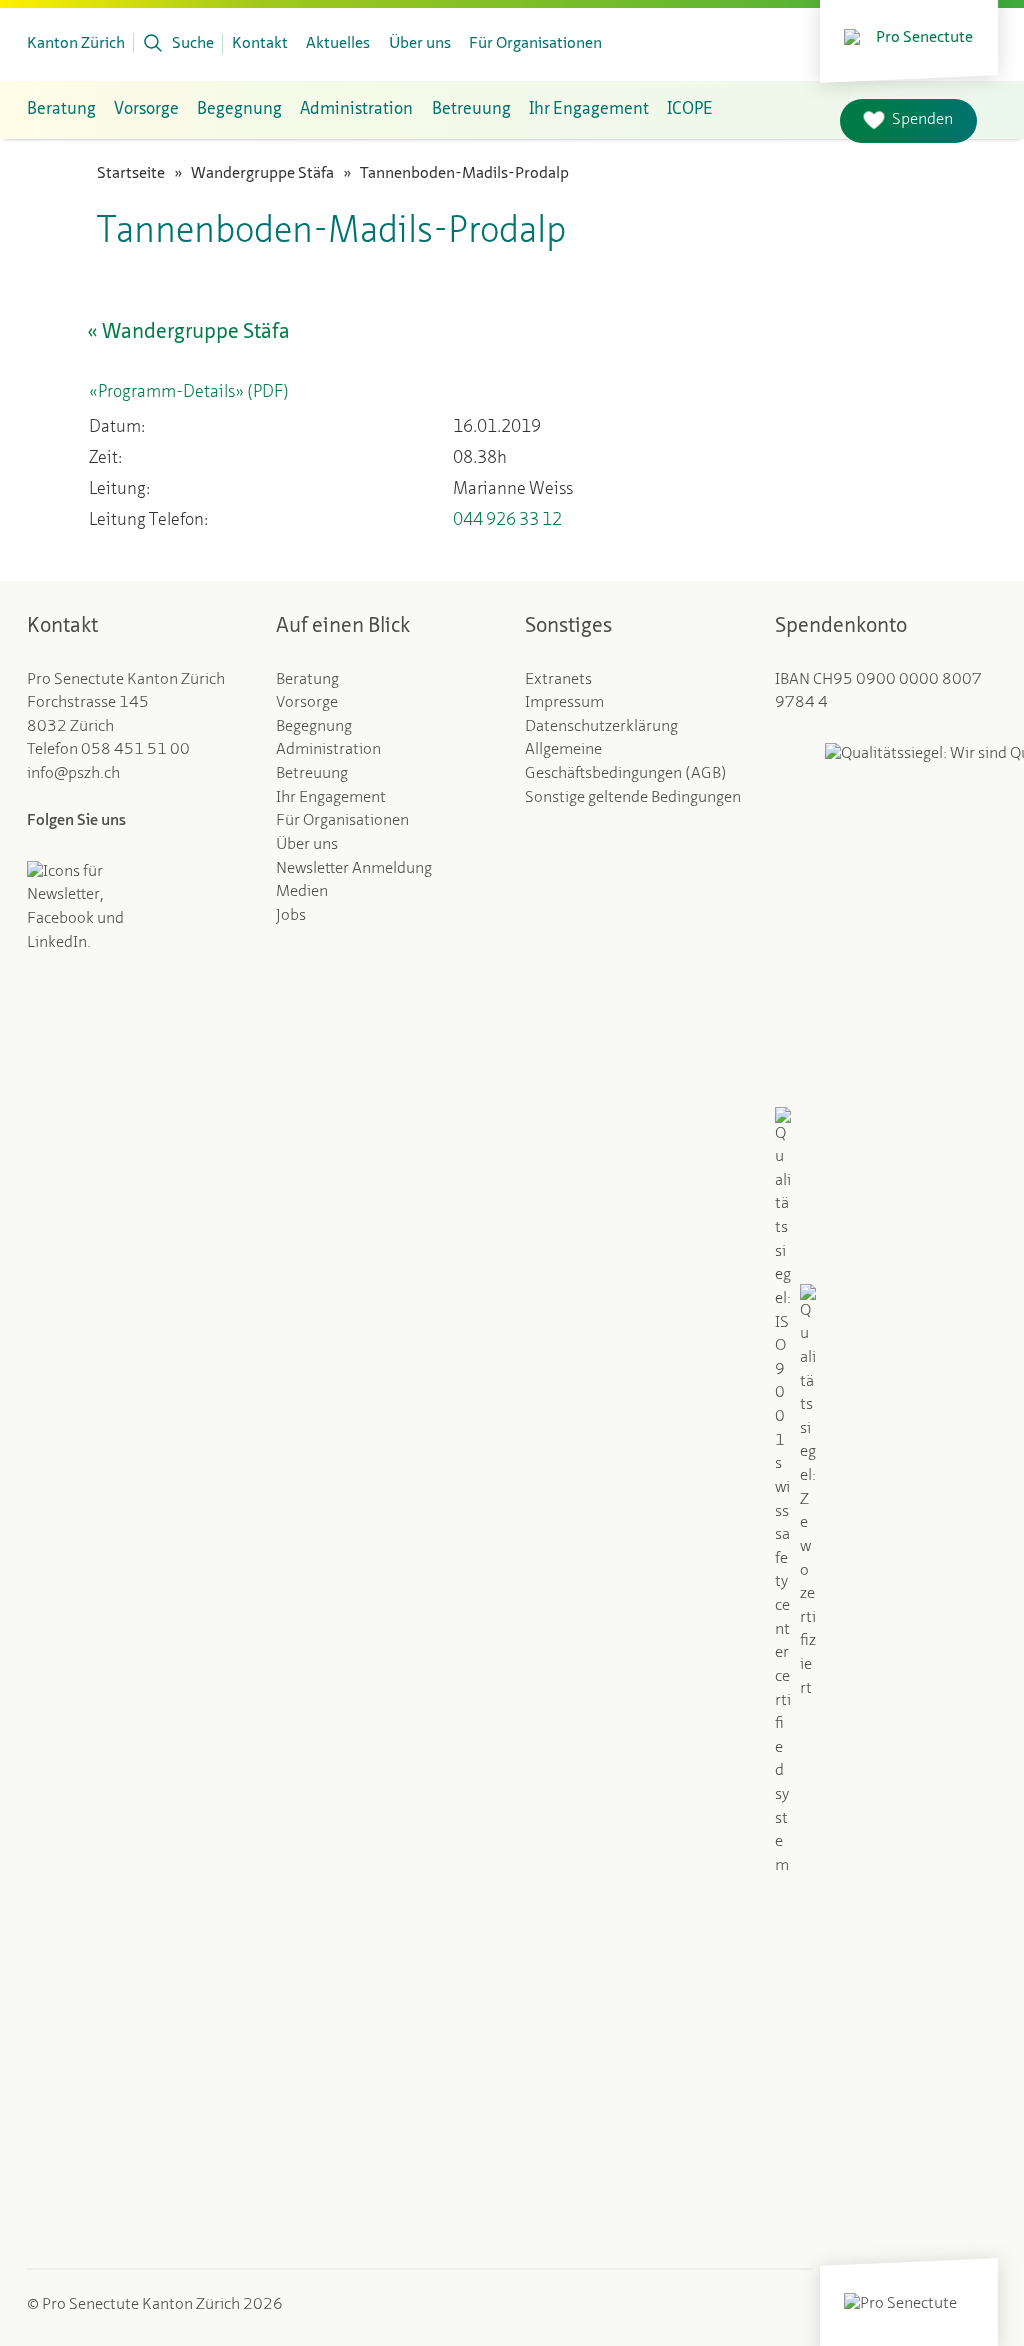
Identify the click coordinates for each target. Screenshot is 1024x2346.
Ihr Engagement (589, 109)
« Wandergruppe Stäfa (188, 332)
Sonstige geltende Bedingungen (633, 798)
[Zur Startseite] (909, 36)
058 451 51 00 (135, 750)
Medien (302, 892)
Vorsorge (146, 109)
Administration (356, 109)
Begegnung (239, 109)
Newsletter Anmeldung (354, 869)
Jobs (291, 916)
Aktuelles (338, 44)
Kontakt (260, 44)
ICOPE (690, 109)
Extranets (558, 680)
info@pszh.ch (73, 774)
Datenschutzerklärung (601, 727)
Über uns (420, 44)
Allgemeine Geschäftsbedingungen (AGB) (626, 762)
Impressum (564, 703)
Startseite (131, 174)
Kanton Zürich (76, 44)
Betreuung (471, 109)
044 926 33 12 (507, 520)
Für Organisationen (535, 44)
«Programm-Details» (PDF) (189, 392)
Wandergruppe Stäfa (262, 174)
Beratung (61, 109)
